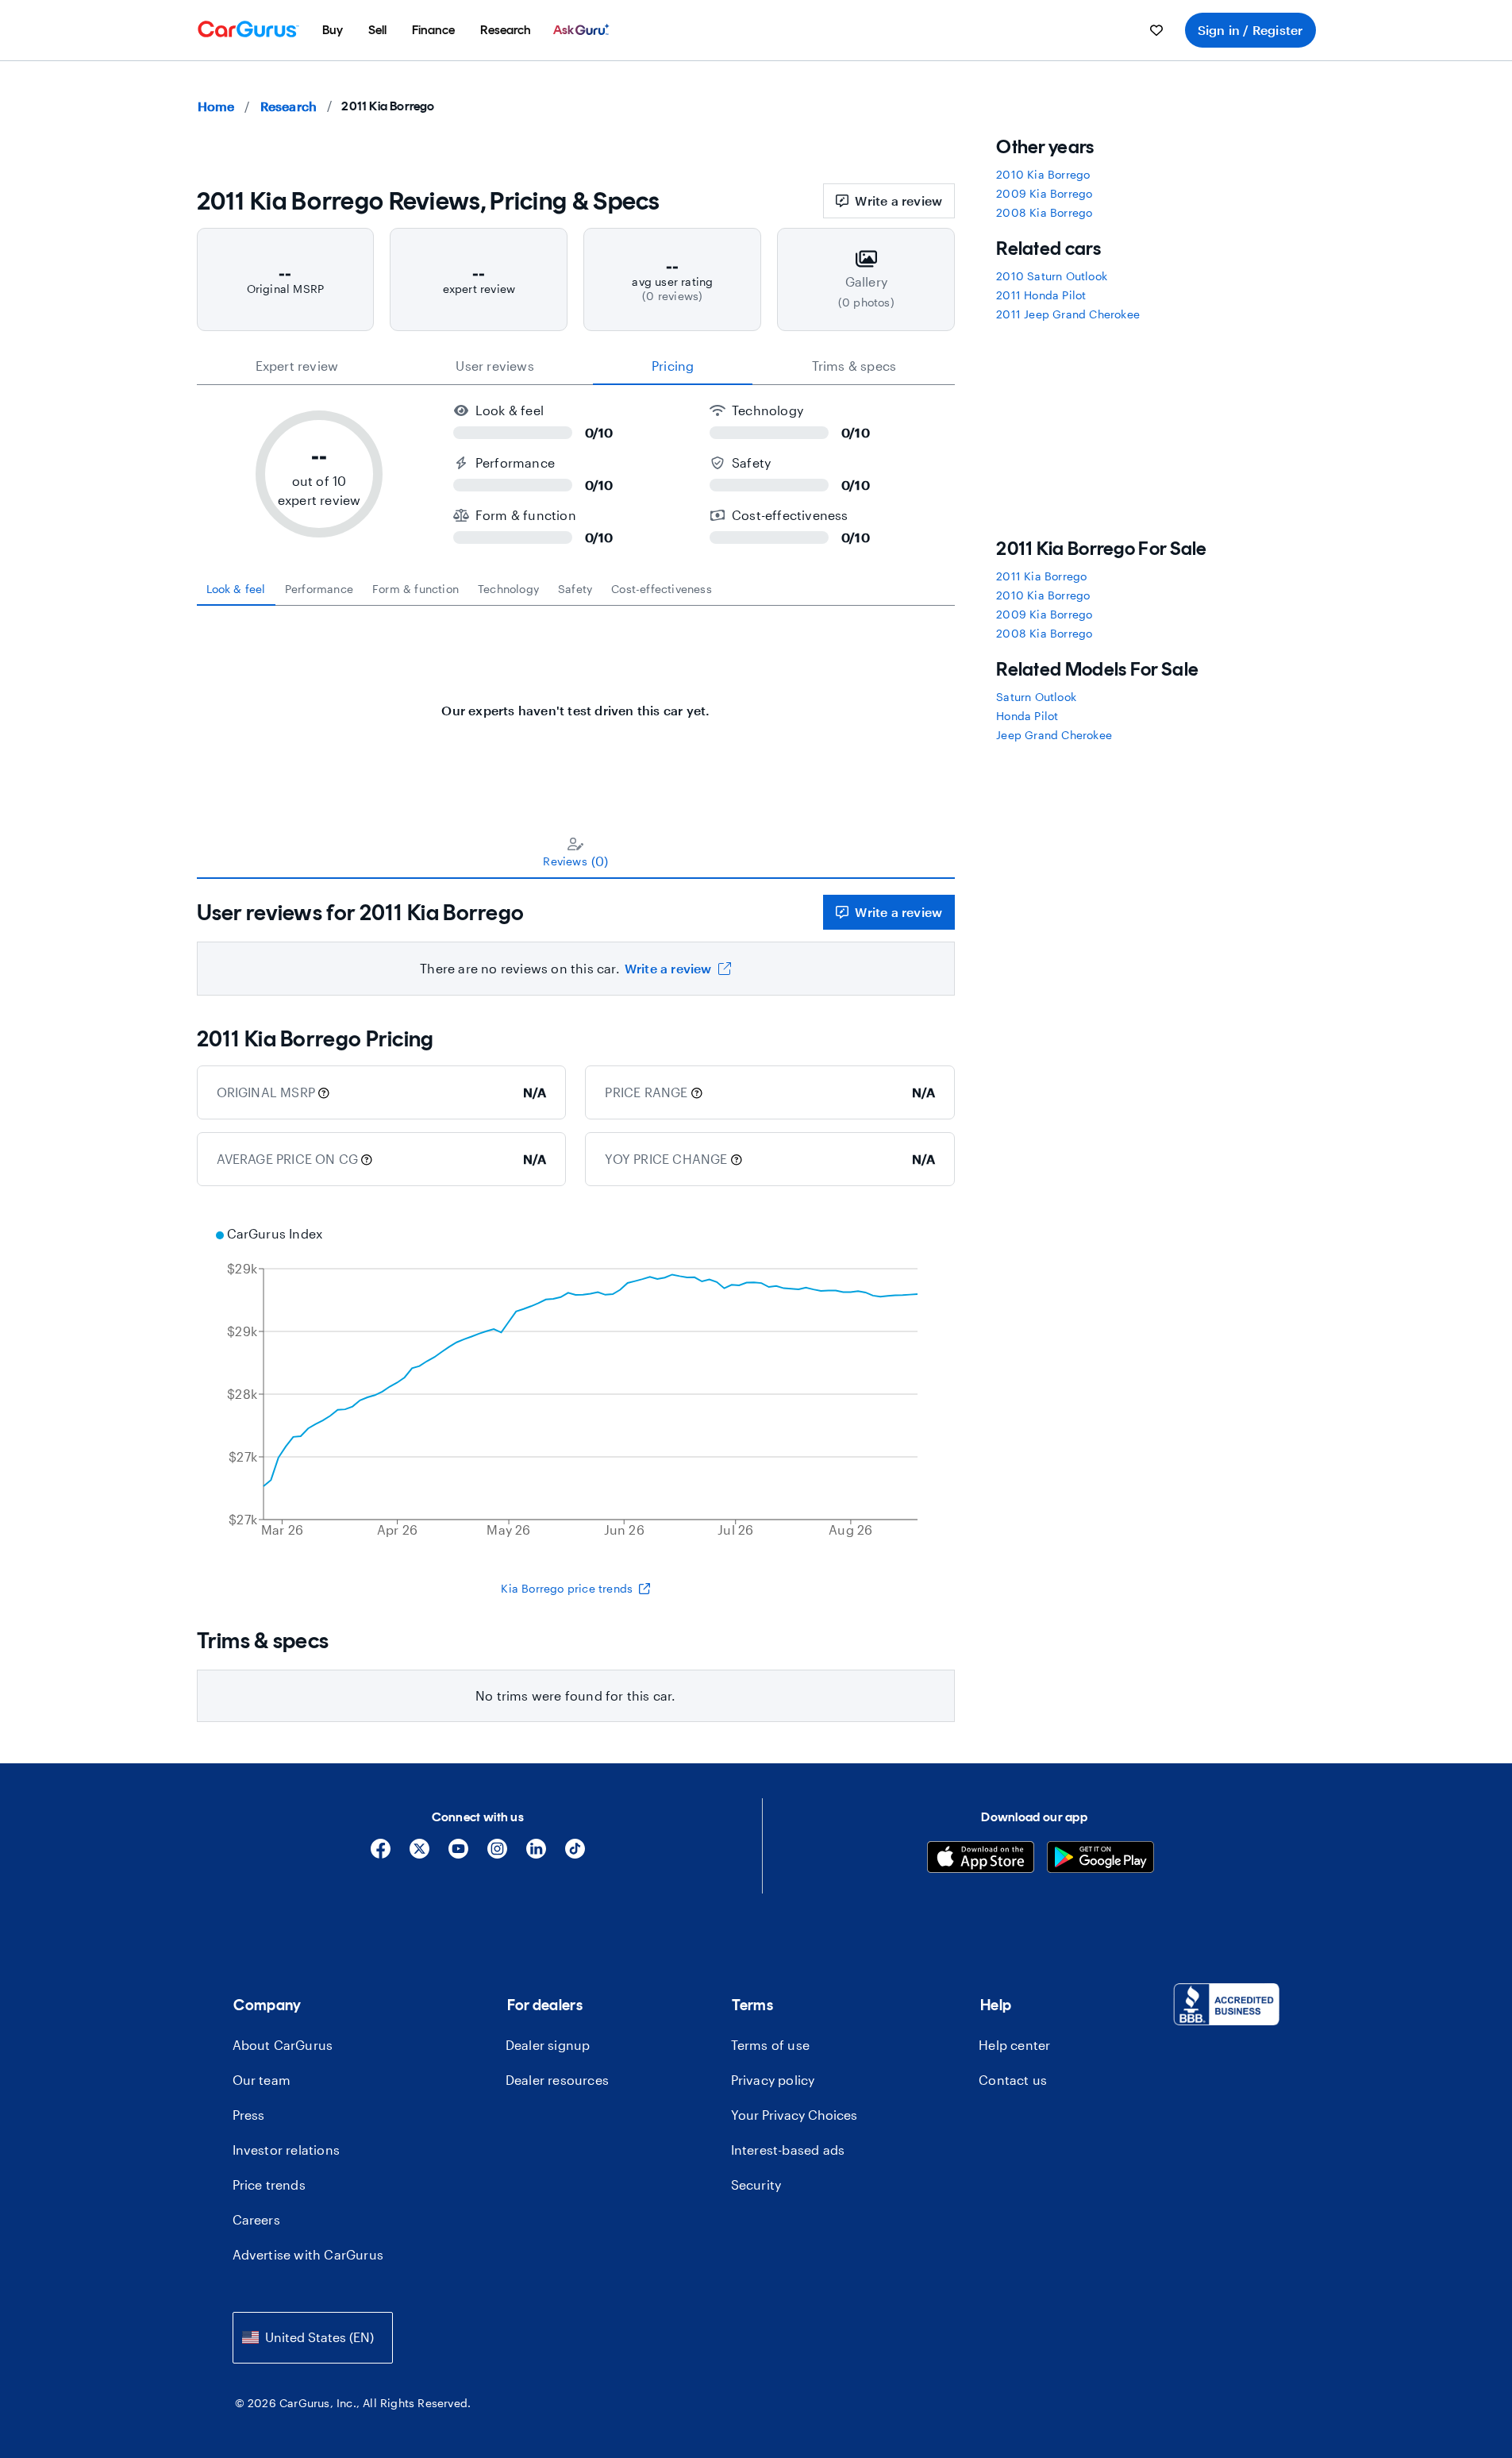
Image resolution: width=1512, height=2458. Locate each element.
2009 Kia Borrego (1044, 193)
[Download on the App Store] (981, 1859)
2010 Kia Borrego (1043, 174)
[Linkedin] (536, 1854)
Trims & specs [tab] (854, 366)
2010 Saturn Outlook (1052, 276)
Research (289, 106)
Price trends (269, 2184)
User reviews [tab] (494, 366)
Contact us (1013, 2080)
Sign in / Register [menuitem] (1250, 30)
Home (216, 106)
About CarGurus (283, 2045)
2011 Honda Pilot (1041, 295)
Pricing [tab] (673, 366)
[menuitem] (333, 30)
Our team (262, 2080)
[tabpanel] (576, 703)
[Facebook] (381, 1854)
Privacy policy (773, 2080)
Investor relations (287, 2150)
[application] (576, 1384)
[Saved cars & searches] (1156, 30)
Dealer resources (557, 2080)
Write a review (898, 200)
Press (249, 2115)
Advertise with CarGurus (308, 2254)
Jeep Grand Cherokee (1054, 735)
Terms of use (770, 2045)
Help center (1014, 2045)
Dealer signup (548, 2045)
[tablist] (576, 366)
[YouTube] (458, 1854)
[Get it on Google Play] (1100, 1859)
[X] (419, 1854)
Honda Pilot (1027, 716)
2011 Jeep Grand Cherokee (1068, 314)
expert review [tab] (297, 366)
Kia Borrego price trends (567, 1588)
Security (756, 2184)
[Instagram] (497, 1854)
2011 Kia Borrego (1041, 576)
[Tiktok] (575, 1854)
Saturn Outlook (1036, 697)
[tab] (236, 589)
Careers (256, 2219)
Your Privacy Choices (794, 2115)
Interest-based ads (788, 2150)
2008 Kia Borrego (1044, 212)
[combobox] (313, 2338)
